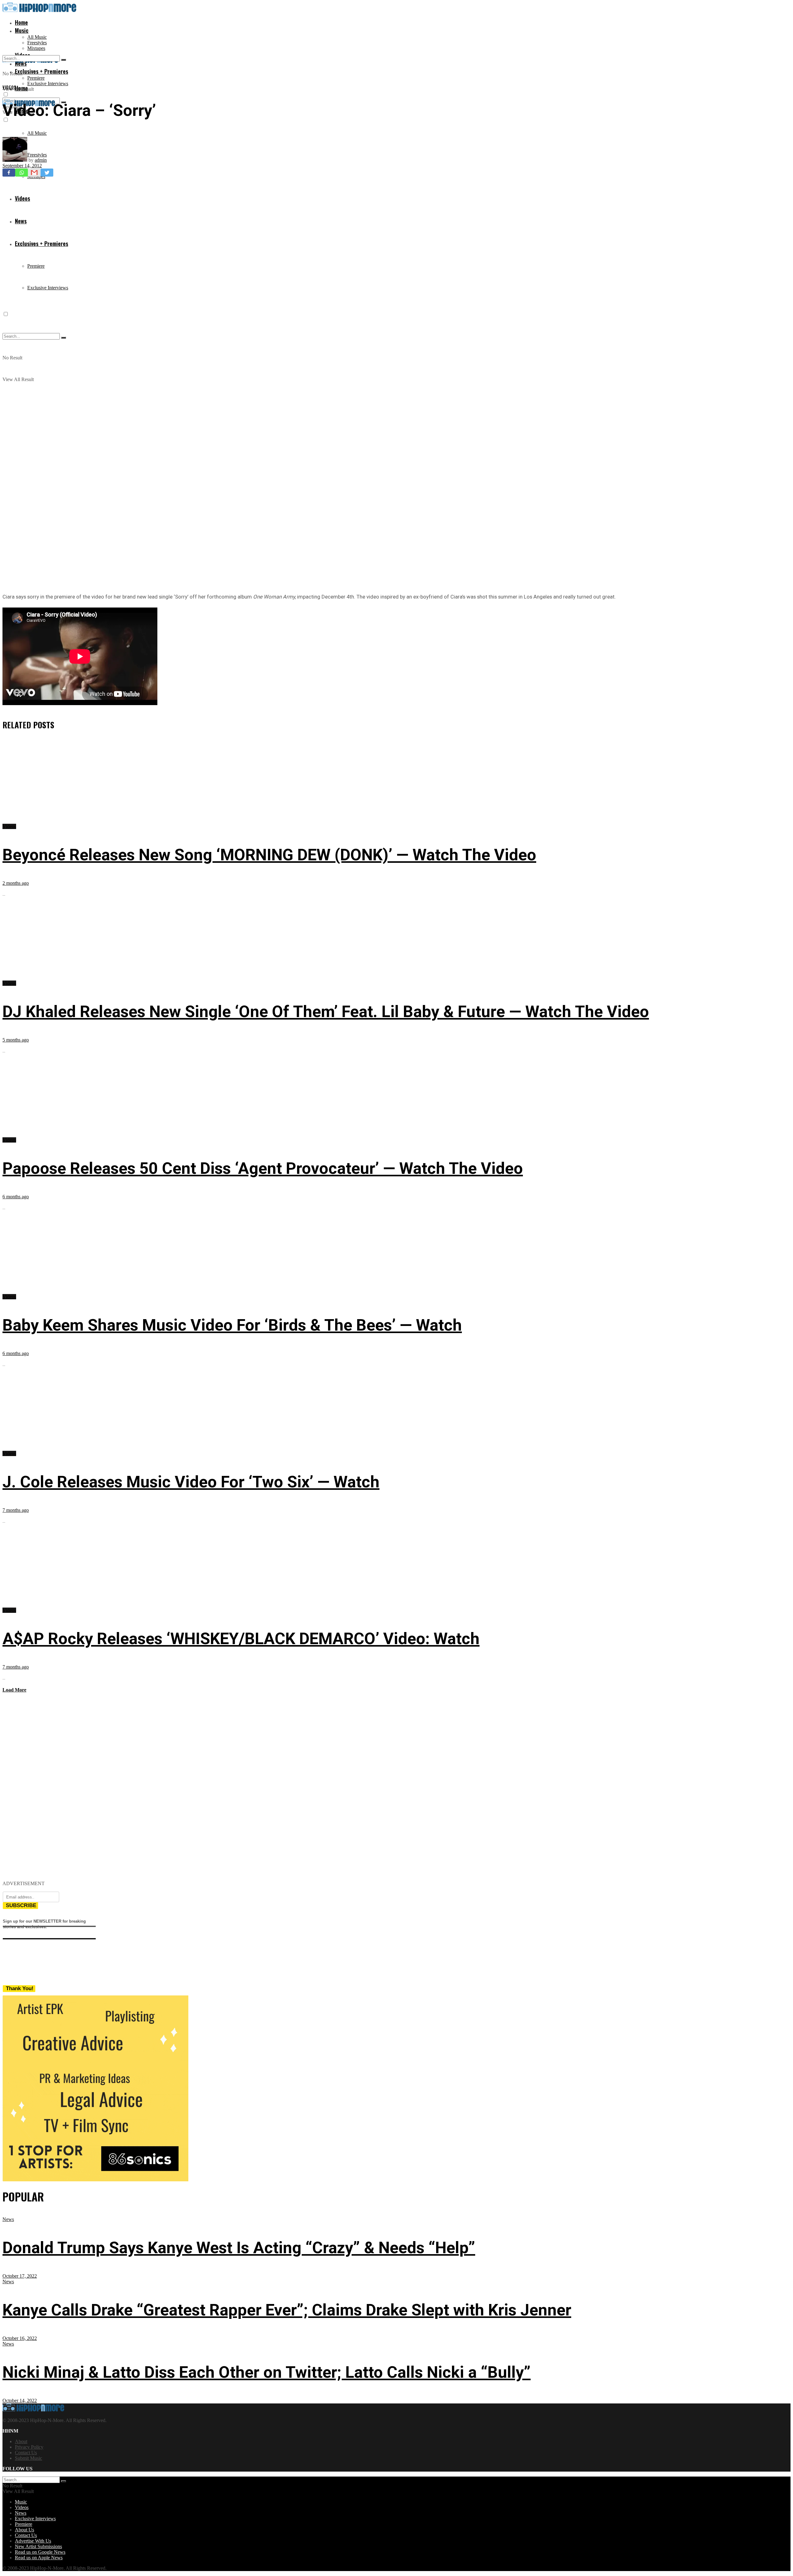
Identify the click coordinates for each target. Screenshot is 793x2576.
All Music (37, 37)
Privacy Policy (29, 2447)
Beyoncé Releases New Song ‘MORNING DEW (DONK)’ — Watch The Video (269, 855)
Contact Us (26, 2453)
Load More (14, 1690)
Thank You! (20, 1988)
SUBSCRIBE (21, 1905)
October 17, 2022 (20, 2276)
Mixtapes (36, 48)
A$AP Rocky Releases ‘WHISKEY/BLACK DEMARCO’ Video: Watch (241, 1639)
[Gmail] (34, 173)
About (21, 2441)
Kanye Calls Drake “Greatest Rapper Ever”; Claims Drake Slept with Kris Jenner (287, 2310)
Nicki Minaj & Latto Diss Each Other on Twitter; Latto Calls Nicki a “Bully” (267, 2372)
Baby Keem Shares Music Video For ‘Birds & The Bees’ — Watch (232, 1325)
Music (22, 30)
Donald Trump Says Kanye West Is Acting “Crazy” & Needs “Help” (239, 2248)
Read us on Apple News (39, 2558)
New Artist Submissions (38, 2546)
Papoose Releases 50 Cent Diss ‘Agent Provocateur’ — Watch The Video (263, 1168)
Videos (9, 87)
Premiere (36, 78)
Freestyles (37, 43)
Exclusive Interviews (48, 83)
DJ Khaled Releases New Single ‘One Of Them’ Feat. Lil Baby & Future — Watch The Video (326, 1012)
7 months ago (16, 1510)
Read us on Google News (40, 2552)
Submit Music (28, 2458)
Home (21, 22)
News (8, 2219)
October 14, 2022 (20, 2400)
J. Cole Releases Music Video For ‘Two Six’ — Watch (191, 1482)
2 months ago (16, 883)
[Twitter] (47, 173)
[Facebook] (9, 173)
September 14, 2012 (22, 166)
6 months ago (16, 1197)
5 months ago (16, 1040)
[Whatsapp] (22, 173)
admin (41, 160)
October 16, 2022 (20, 2338)
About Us (24, 2530)
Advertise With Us (33, 2541)
